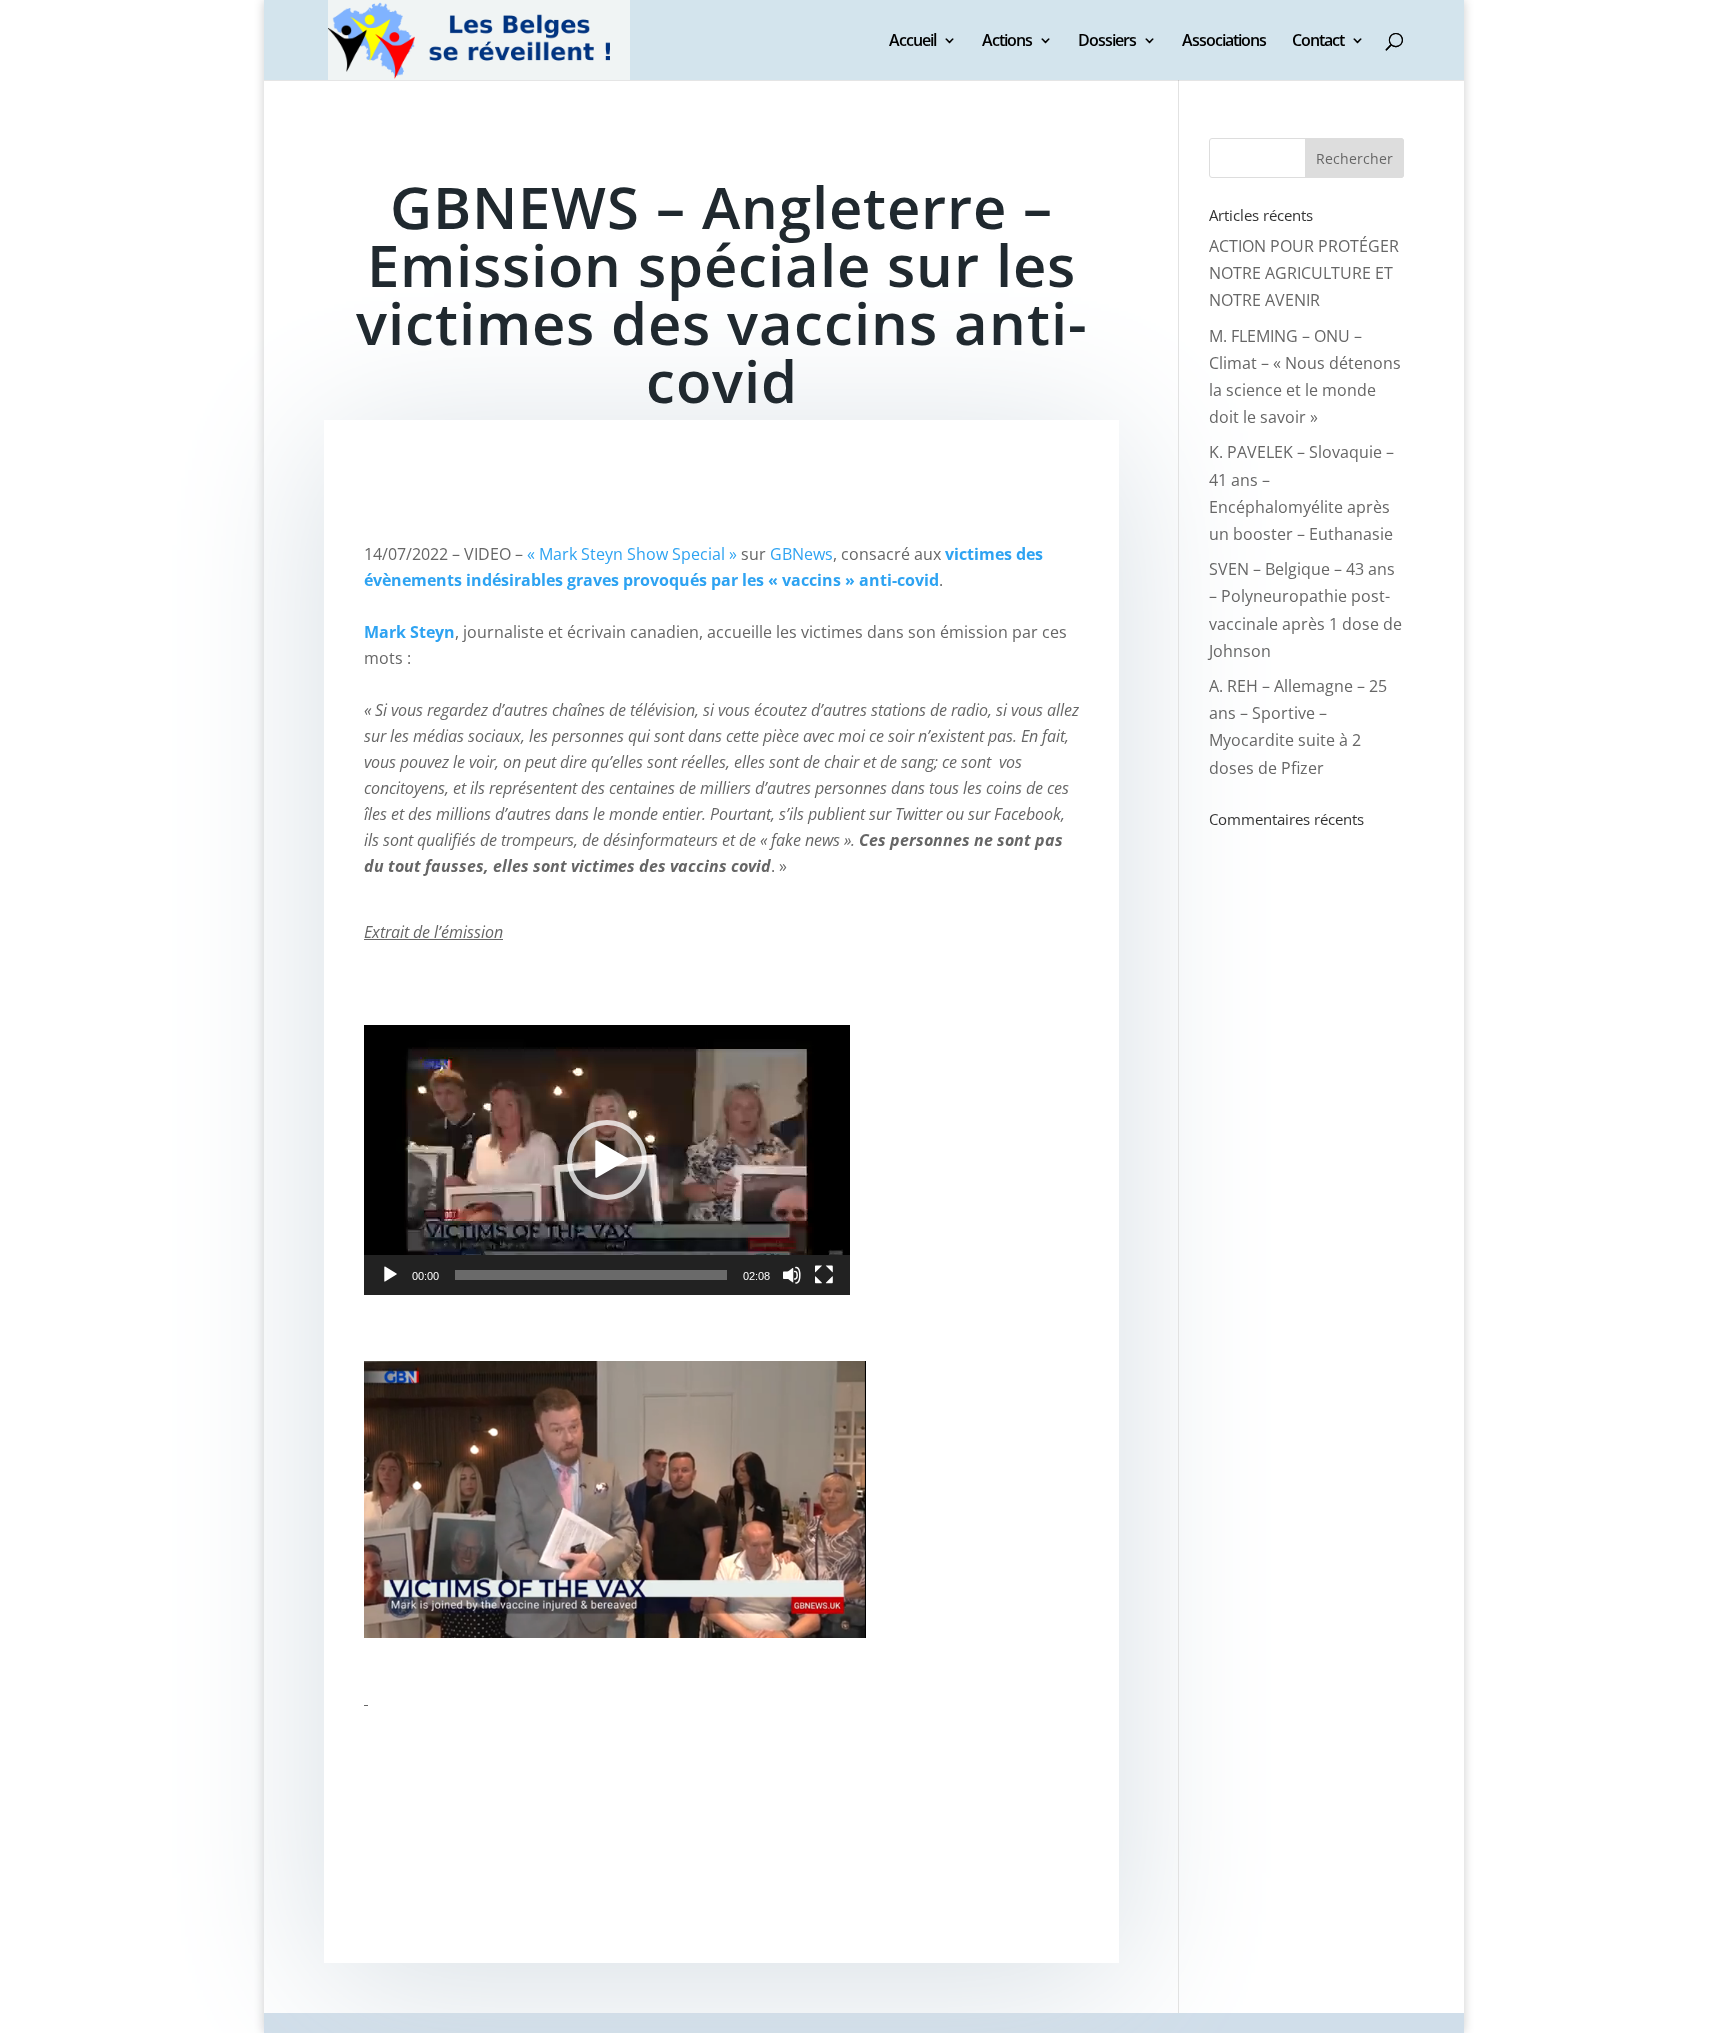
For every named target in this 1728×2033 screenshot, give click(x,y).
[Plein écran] (824, 1275)
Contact (1318, 42)
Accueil (912, 42)
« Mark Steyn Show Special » (632, 554)
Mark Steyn (409, 632)
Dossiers (1107, 42)
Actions (1007, 42)
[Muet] (792, 1275)
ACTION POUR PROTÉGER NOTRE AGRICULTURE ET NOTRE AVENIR (1304, 273)
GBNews (801, 554)
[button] (607, 1160)
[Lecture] (390, 1275)
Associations (1224, 42)
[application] (607, 1160)
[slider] (591, 1275)
